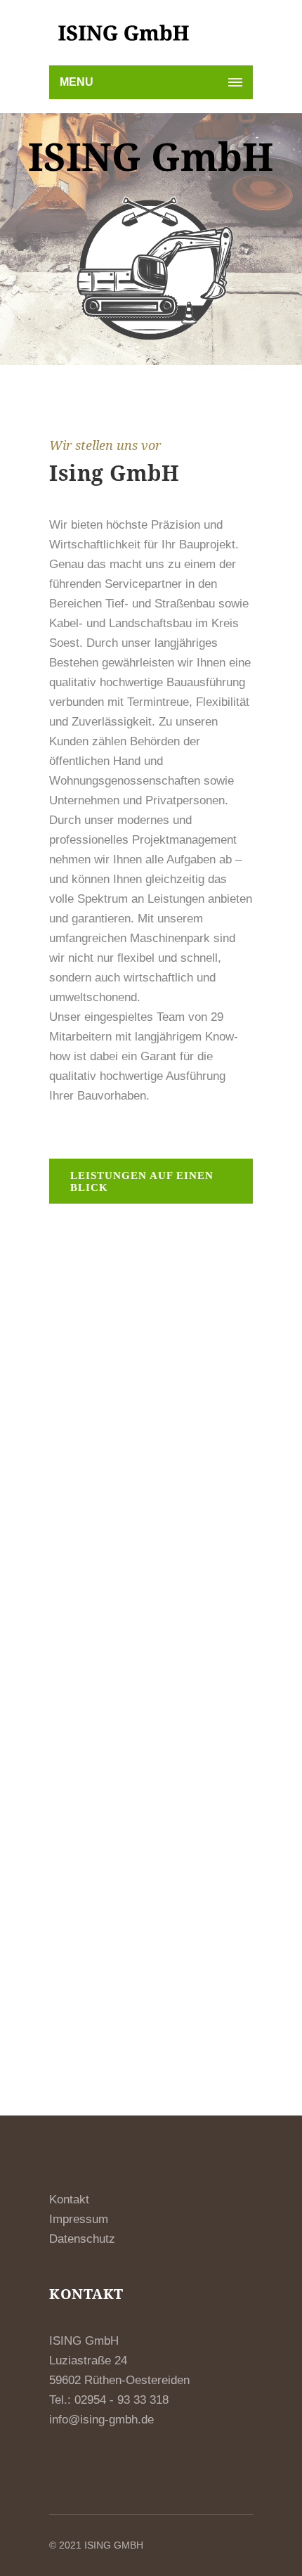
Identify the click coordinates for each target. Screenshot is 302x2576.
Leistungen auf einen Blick (142, 1181)
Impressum (79, 2219)
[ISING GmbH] (123, 33)
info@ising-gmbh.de (101, 2420)
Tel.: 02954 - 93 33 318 (109, 2400)
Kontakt (69, 2200)
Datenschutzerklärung (123, 1961)
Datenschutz (84, 2239)
